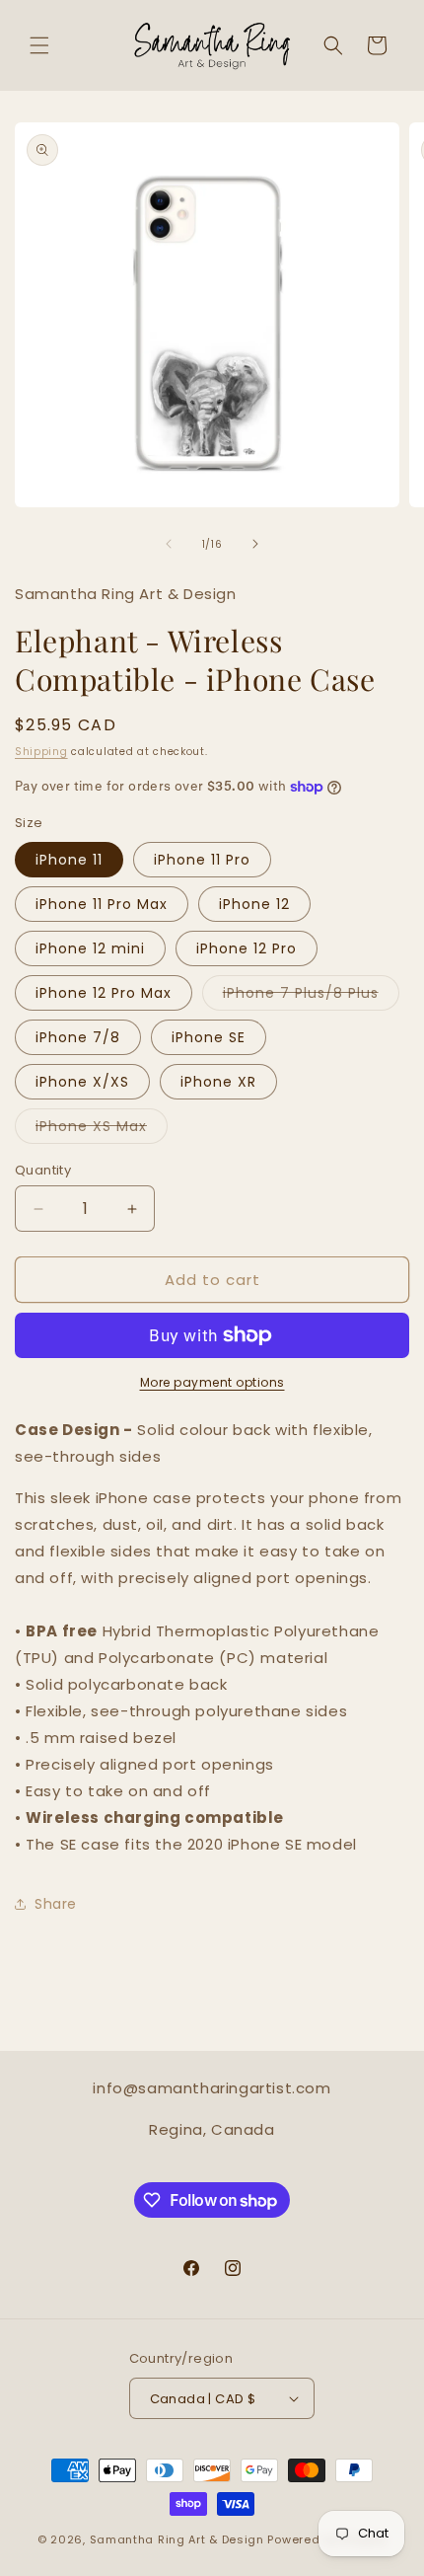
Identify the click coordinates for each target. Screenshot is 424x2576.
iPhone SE (209, 1037)
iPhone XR (218, 1082)
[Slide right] (255, 544)
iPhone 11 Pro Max (102, 904)
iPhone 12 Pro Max (104, 993)
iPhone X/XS (82, 1082)
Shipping (41, 752)
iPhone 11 (69, 860)
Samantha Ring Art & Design (177, 2539)
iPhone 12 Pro (247, 948)
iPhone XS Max (102, 1130)
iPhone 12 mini (90, 948)
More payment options (212, 1382)
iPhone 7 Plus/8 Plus (311, 996)
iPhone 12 (254, 904)
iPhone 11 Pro (202, 860)
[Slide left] (169, 544)
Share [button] (56, 1904)
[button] (39, 45)
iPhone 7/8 (78, 1037)
